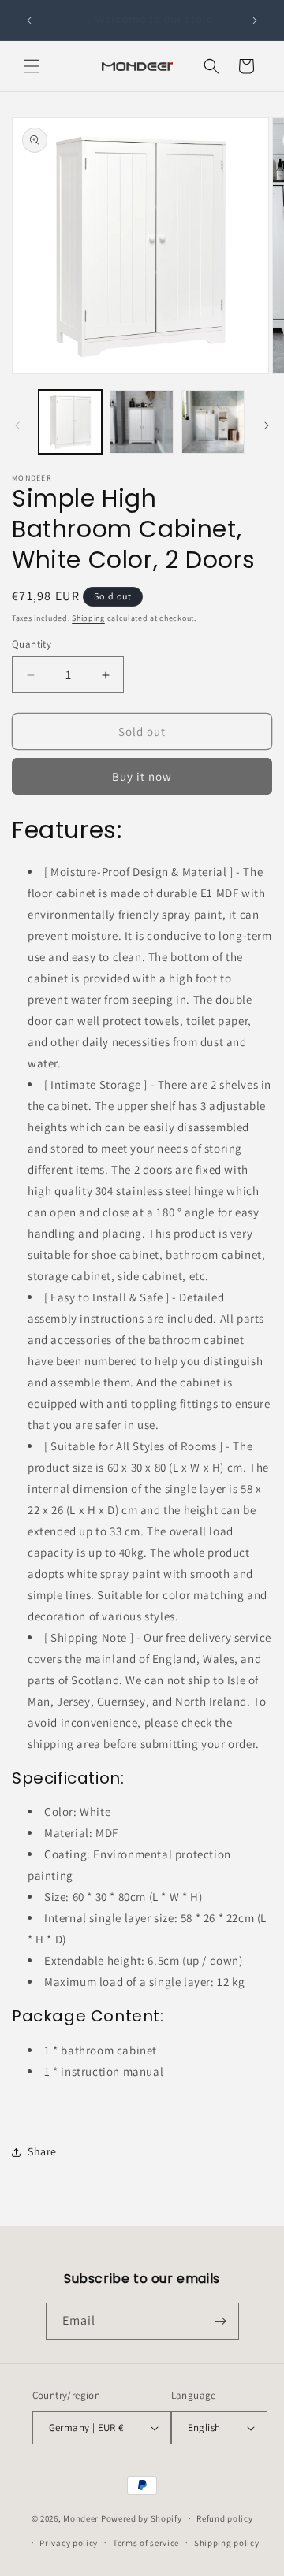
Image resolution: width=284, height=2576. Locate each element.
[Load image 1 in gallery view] (70, 421)
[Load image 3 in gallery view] (213, 421)
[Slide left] (17, 425)
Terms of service (146, 2543)
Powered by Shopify (142, 2518)
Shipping (88, 618)
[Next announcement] (255, 20)
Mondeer (81, 2518)
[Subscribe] (221, 2321)
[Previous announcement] (29, 20)
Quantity (32, 644)
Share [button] (42, 2151)
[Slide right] (267, 425)
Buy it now (142, 776)
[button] (32, 66)
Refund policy (224, 2518)
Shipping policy (227, 2543)
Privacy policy (69, 2543)
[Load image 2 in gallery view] (141, 421)
